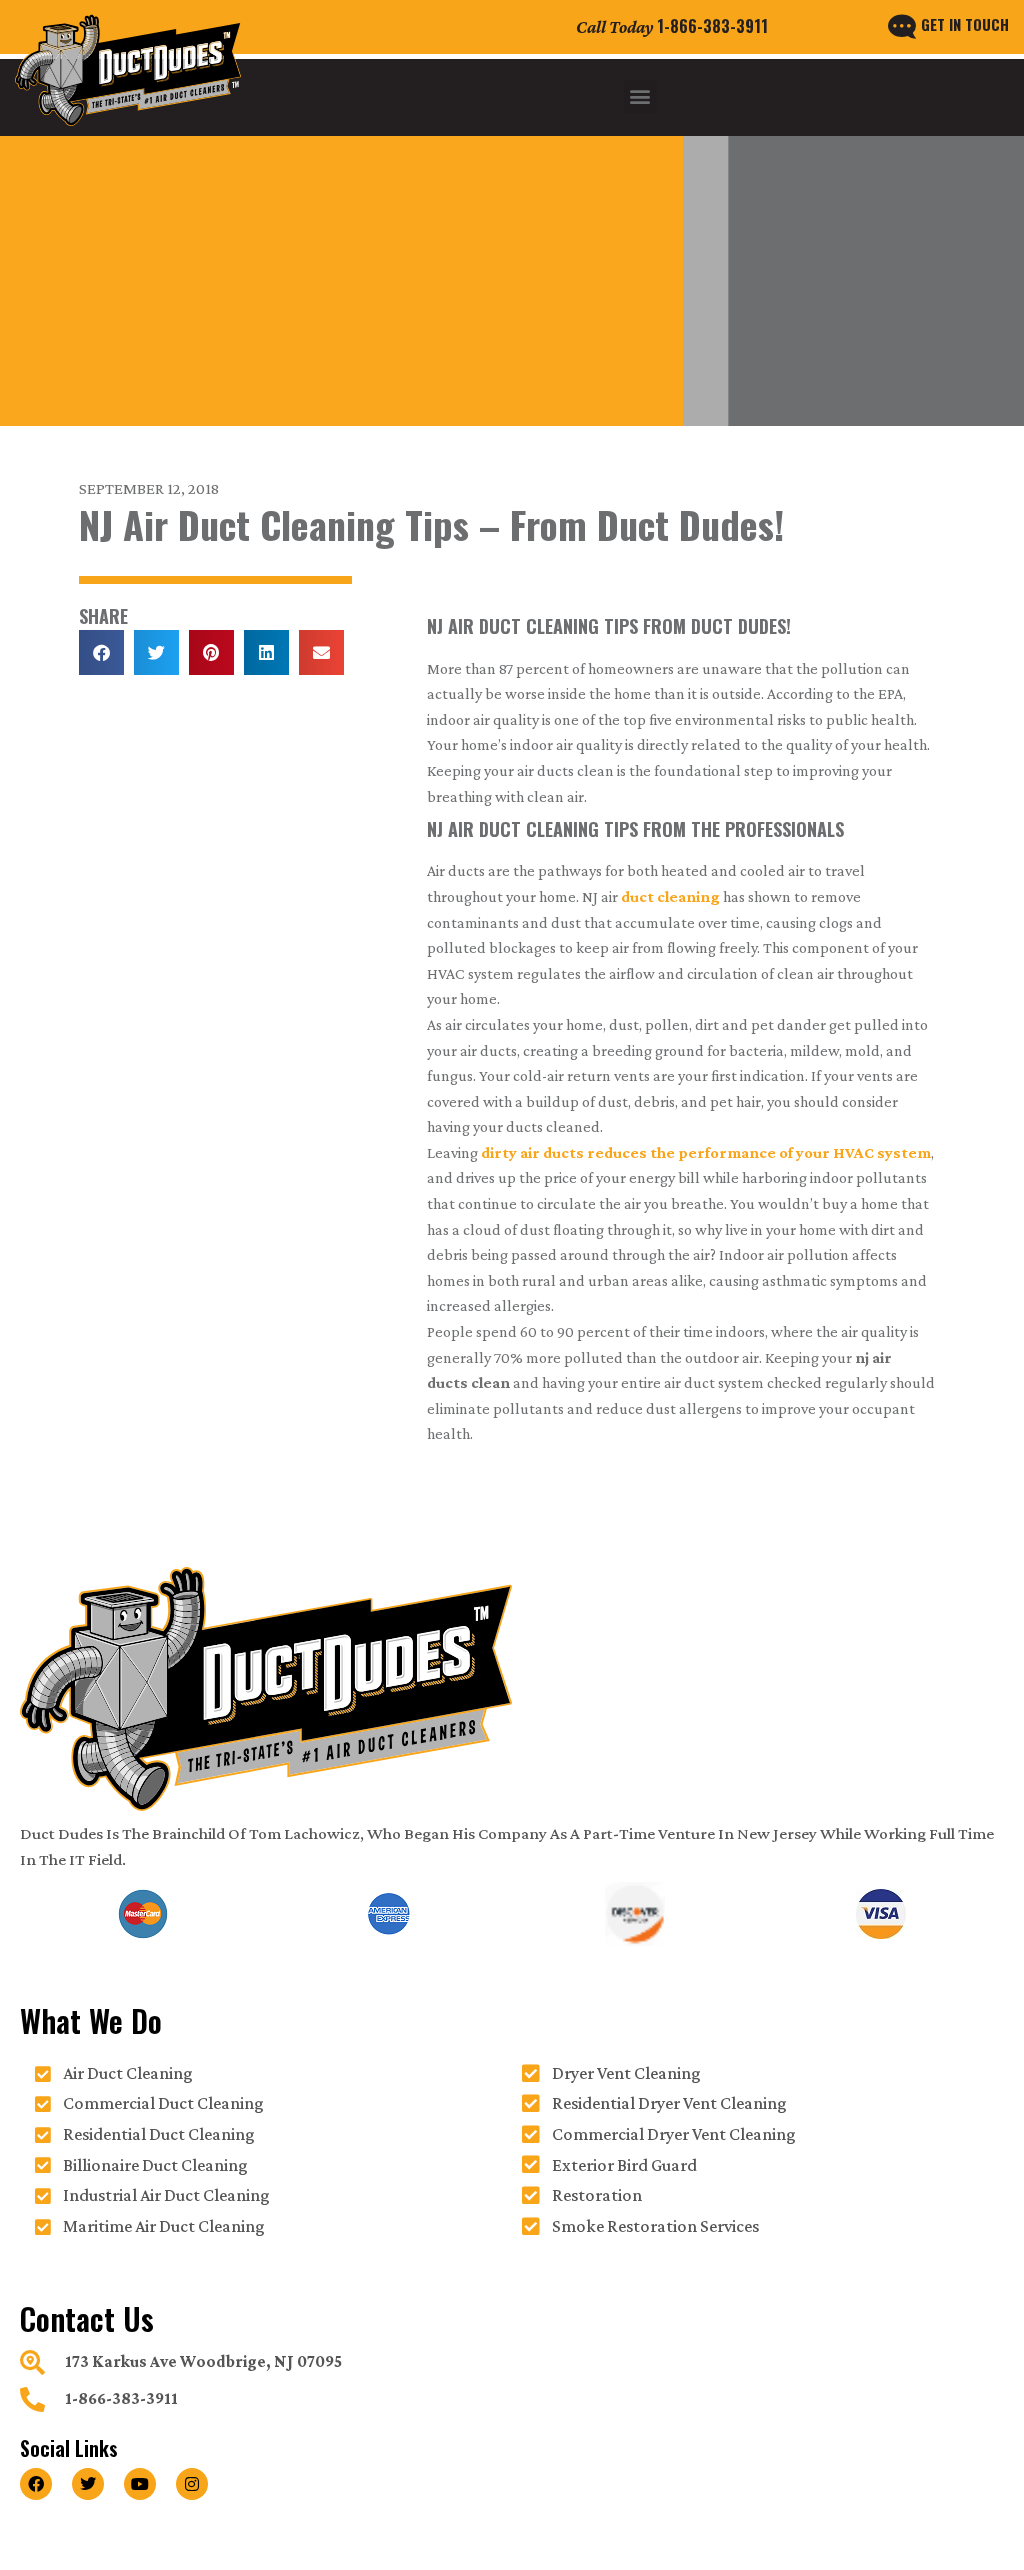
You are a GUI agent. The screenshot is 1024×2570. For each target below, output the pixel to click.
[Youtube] (140, 2484)
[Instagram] (192, 2484)
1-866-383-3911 (712, 26)
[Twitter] (88, 2484)
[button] (640, 96)
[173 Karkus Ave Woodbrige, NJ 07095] (32, 2362)
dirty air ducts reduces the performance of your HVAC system (706, 1152)
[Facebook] (36, 2484)
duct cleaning (670, 896)
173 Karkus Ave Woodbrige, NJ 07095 (203, 2361)
